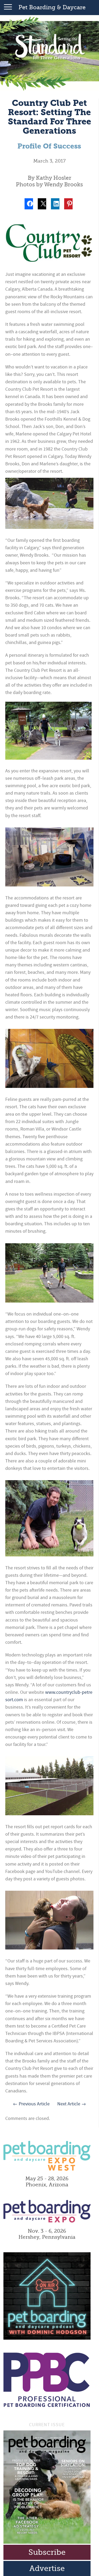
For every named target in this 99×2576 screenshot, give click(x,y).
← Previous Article (31, 2104)
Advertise (47, 2568)
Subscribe (47, 2552)
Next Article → (72, 2104)
